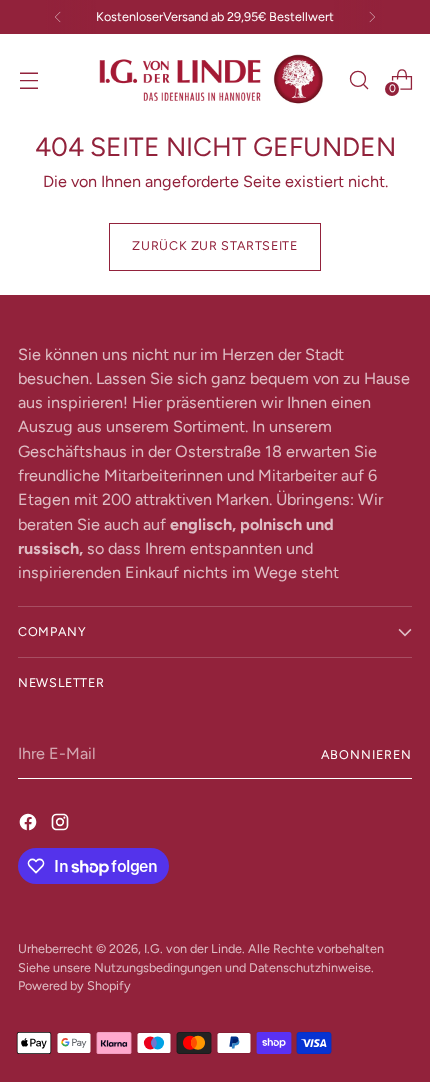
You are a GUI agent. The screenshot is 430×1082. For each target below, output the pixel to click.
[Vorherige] (58, 17)
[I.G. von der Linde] (212, 79)
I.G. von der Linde (193, 948)
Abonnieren (366, 754)
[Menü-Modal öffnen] (28, 79)
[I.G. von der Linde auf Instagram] (62, 822)
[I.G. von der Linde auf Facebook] (30, 822)
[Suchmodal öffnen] (358, 79)
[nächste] (372, 17)
